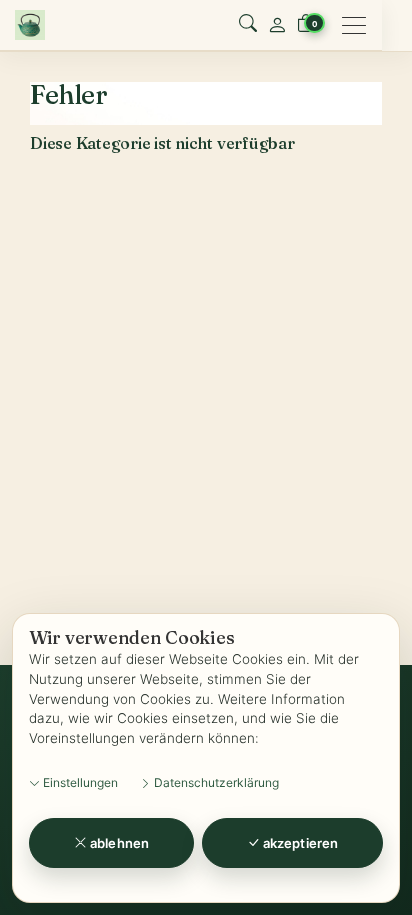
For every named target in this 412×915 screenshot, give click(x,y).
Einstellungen (79, 782)
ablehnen (118, 843)
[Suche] (248, 25)
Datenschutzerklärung (215, 782)
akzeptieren (299, 843)
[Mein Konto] (277, 25)
